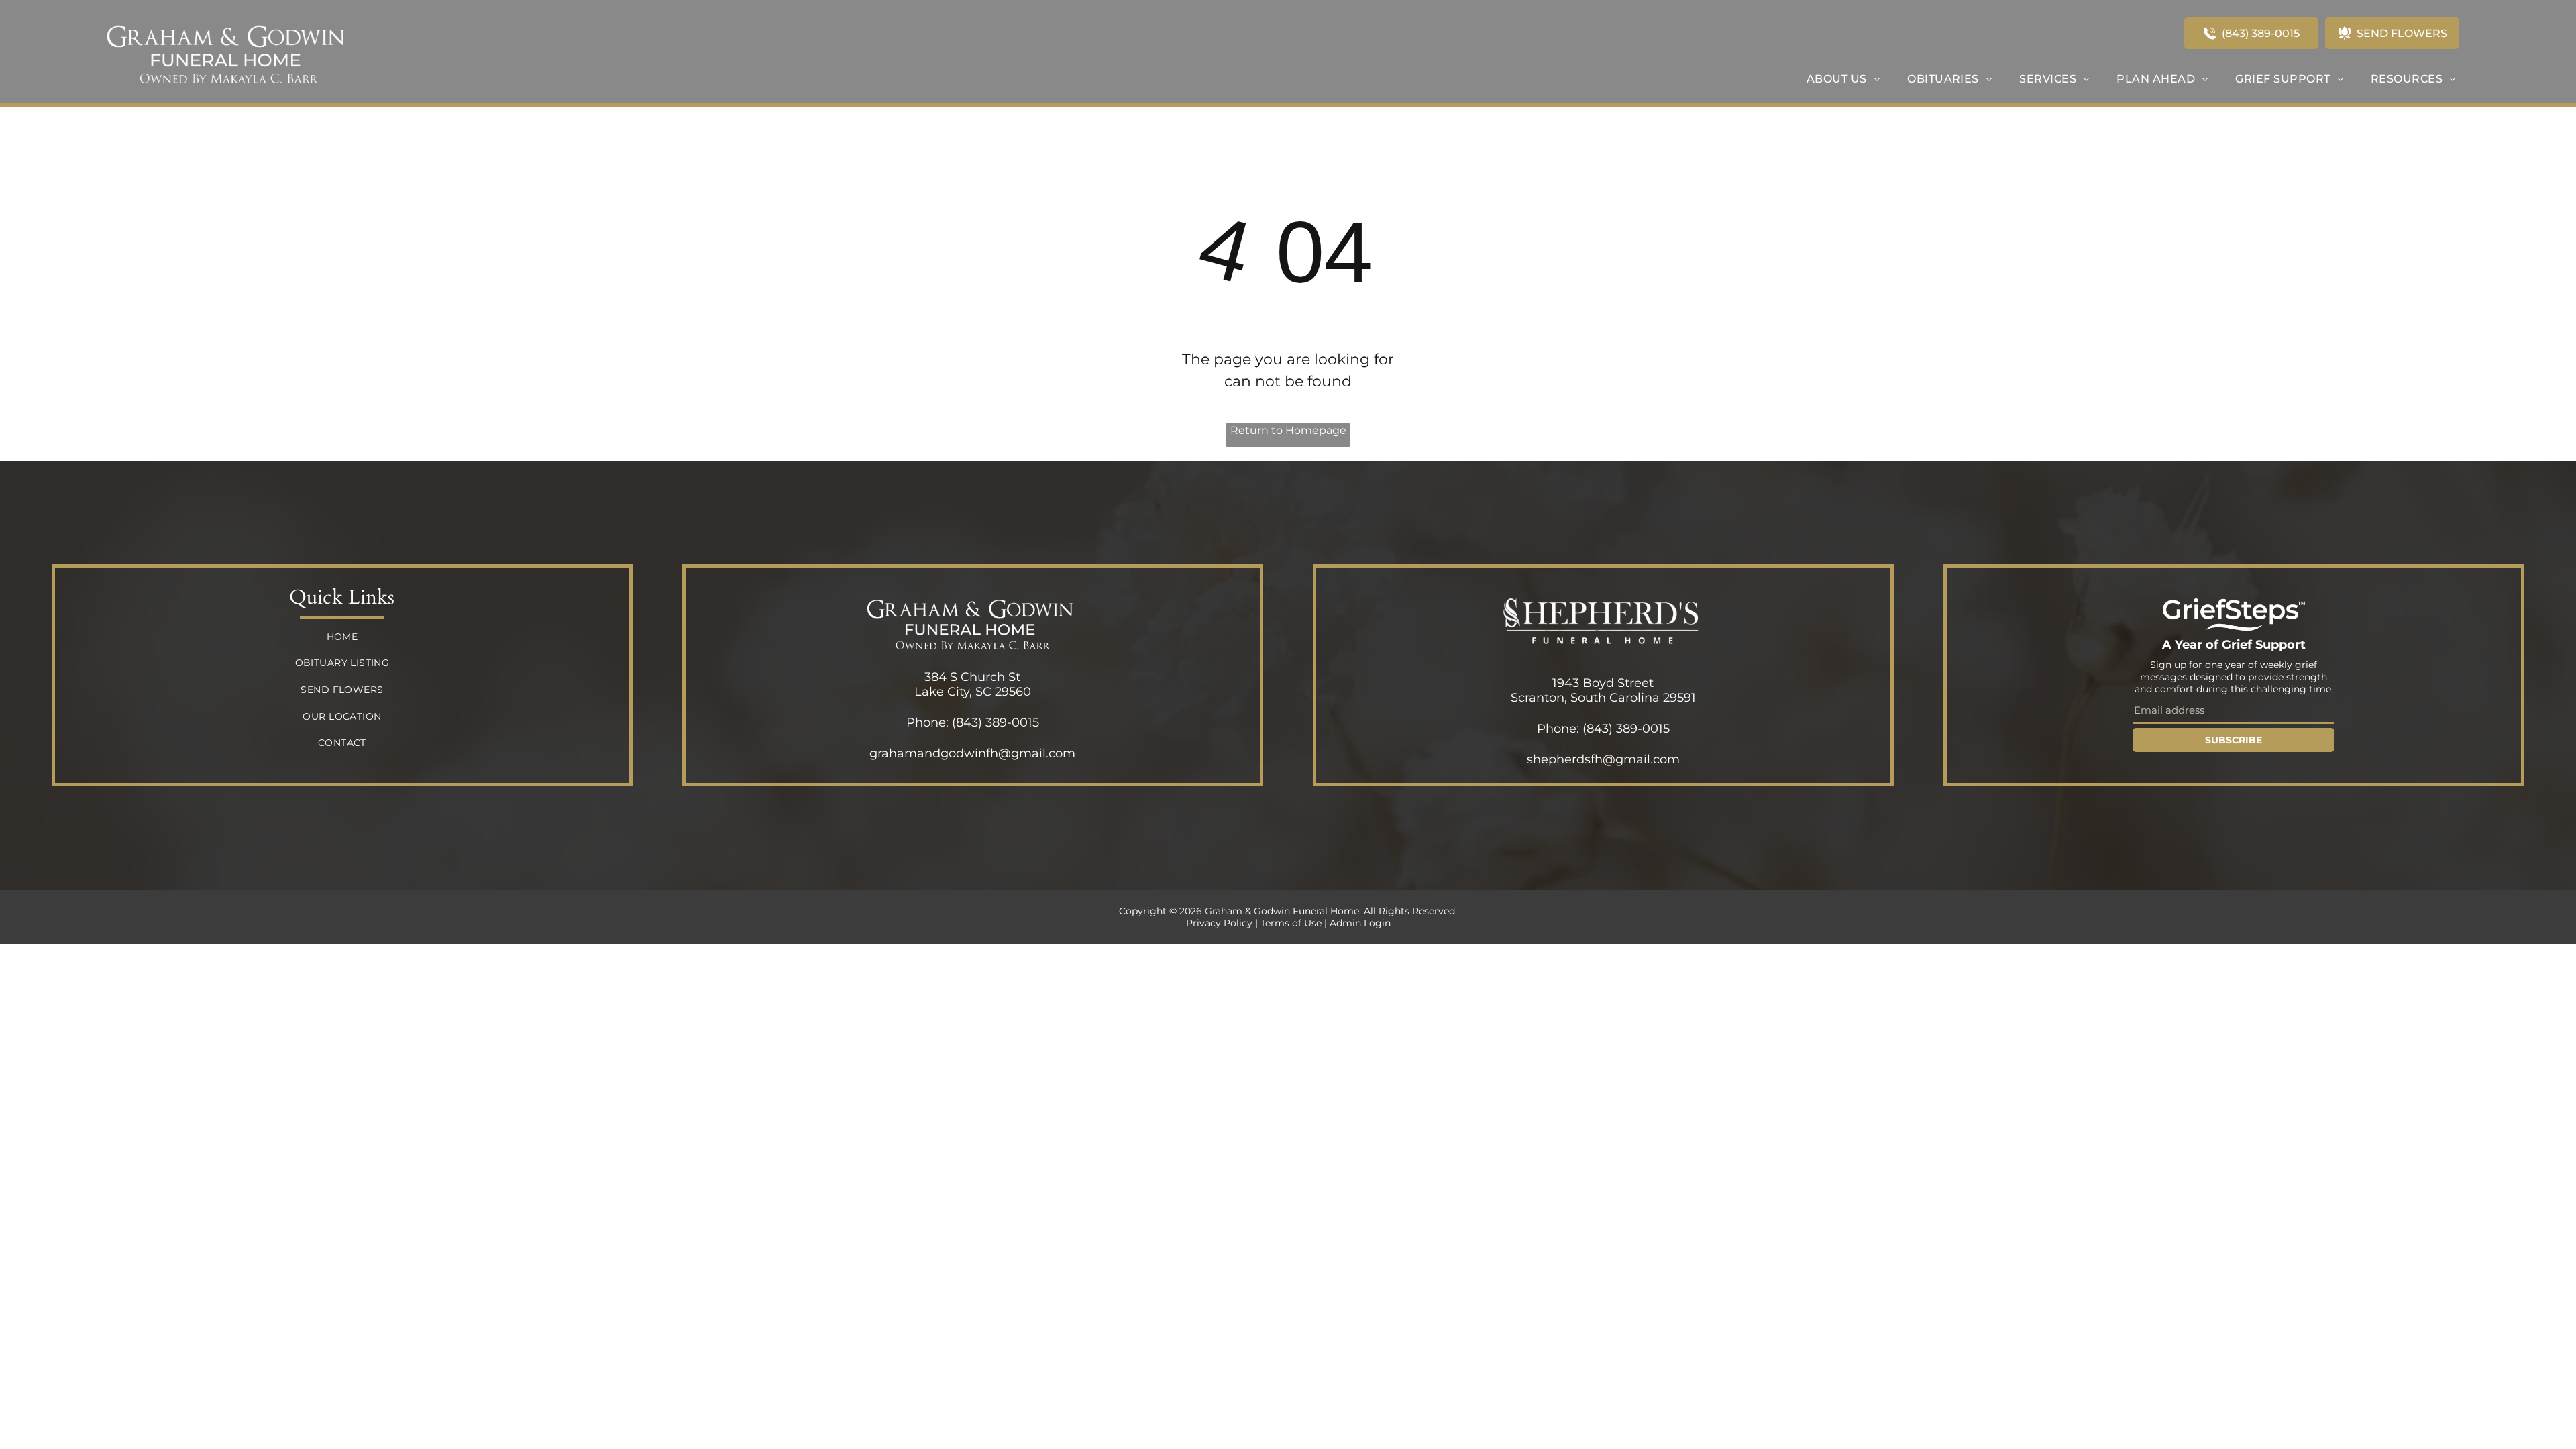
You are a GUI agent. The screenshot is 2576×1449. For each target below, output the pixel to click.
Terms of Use (1291, 923)
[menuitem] (1843, 79)
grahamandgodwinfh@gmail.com (972, 753)
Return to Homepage (1288, 430)
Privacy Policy (1219, 923)
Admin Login (1360, 923)
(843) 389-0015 (996, 722)
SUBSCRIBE (2234, 740)
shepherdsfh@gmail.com (1603, 759)
